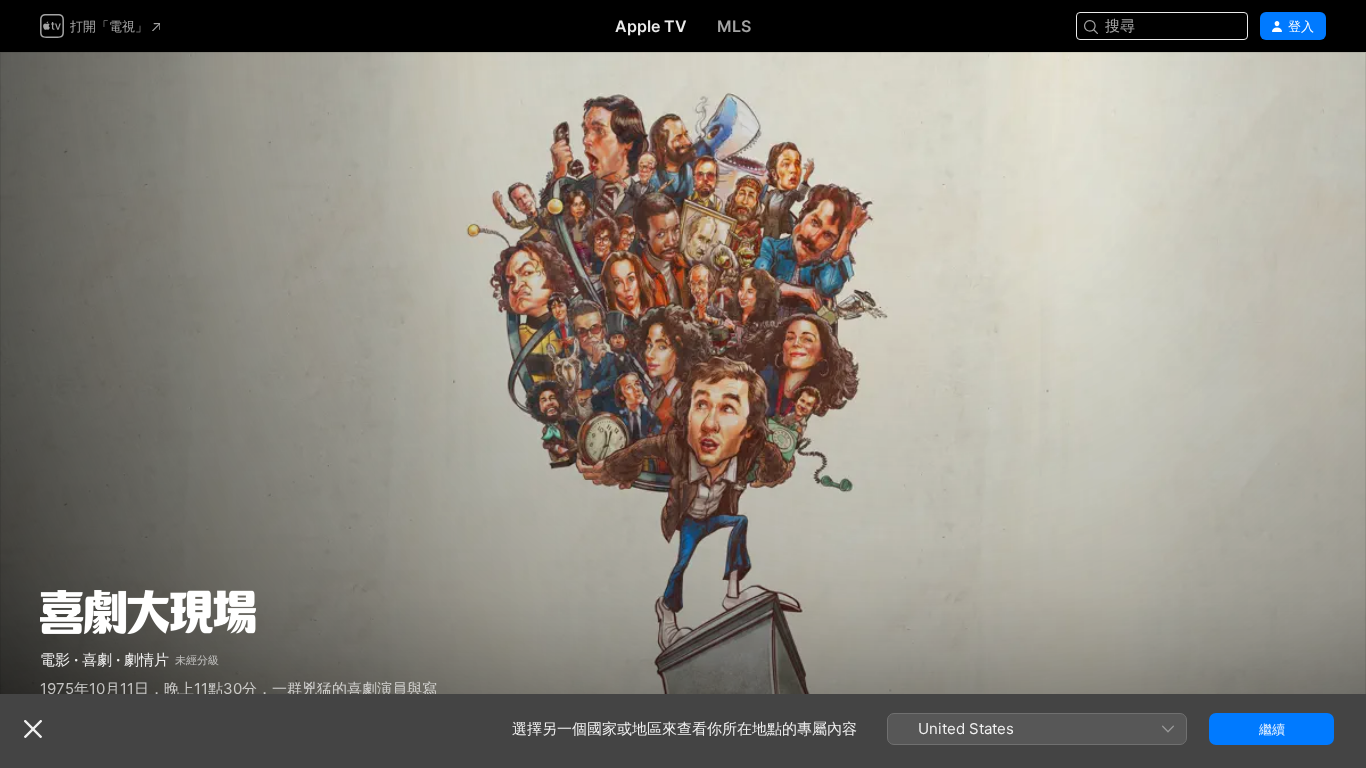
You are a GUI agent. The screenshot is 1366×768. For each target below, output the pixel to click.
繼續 (1272, 729)
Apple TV (651, 26)
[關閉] (33, 729)
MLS (734, 26)
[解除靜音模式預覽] (1312, 91)
